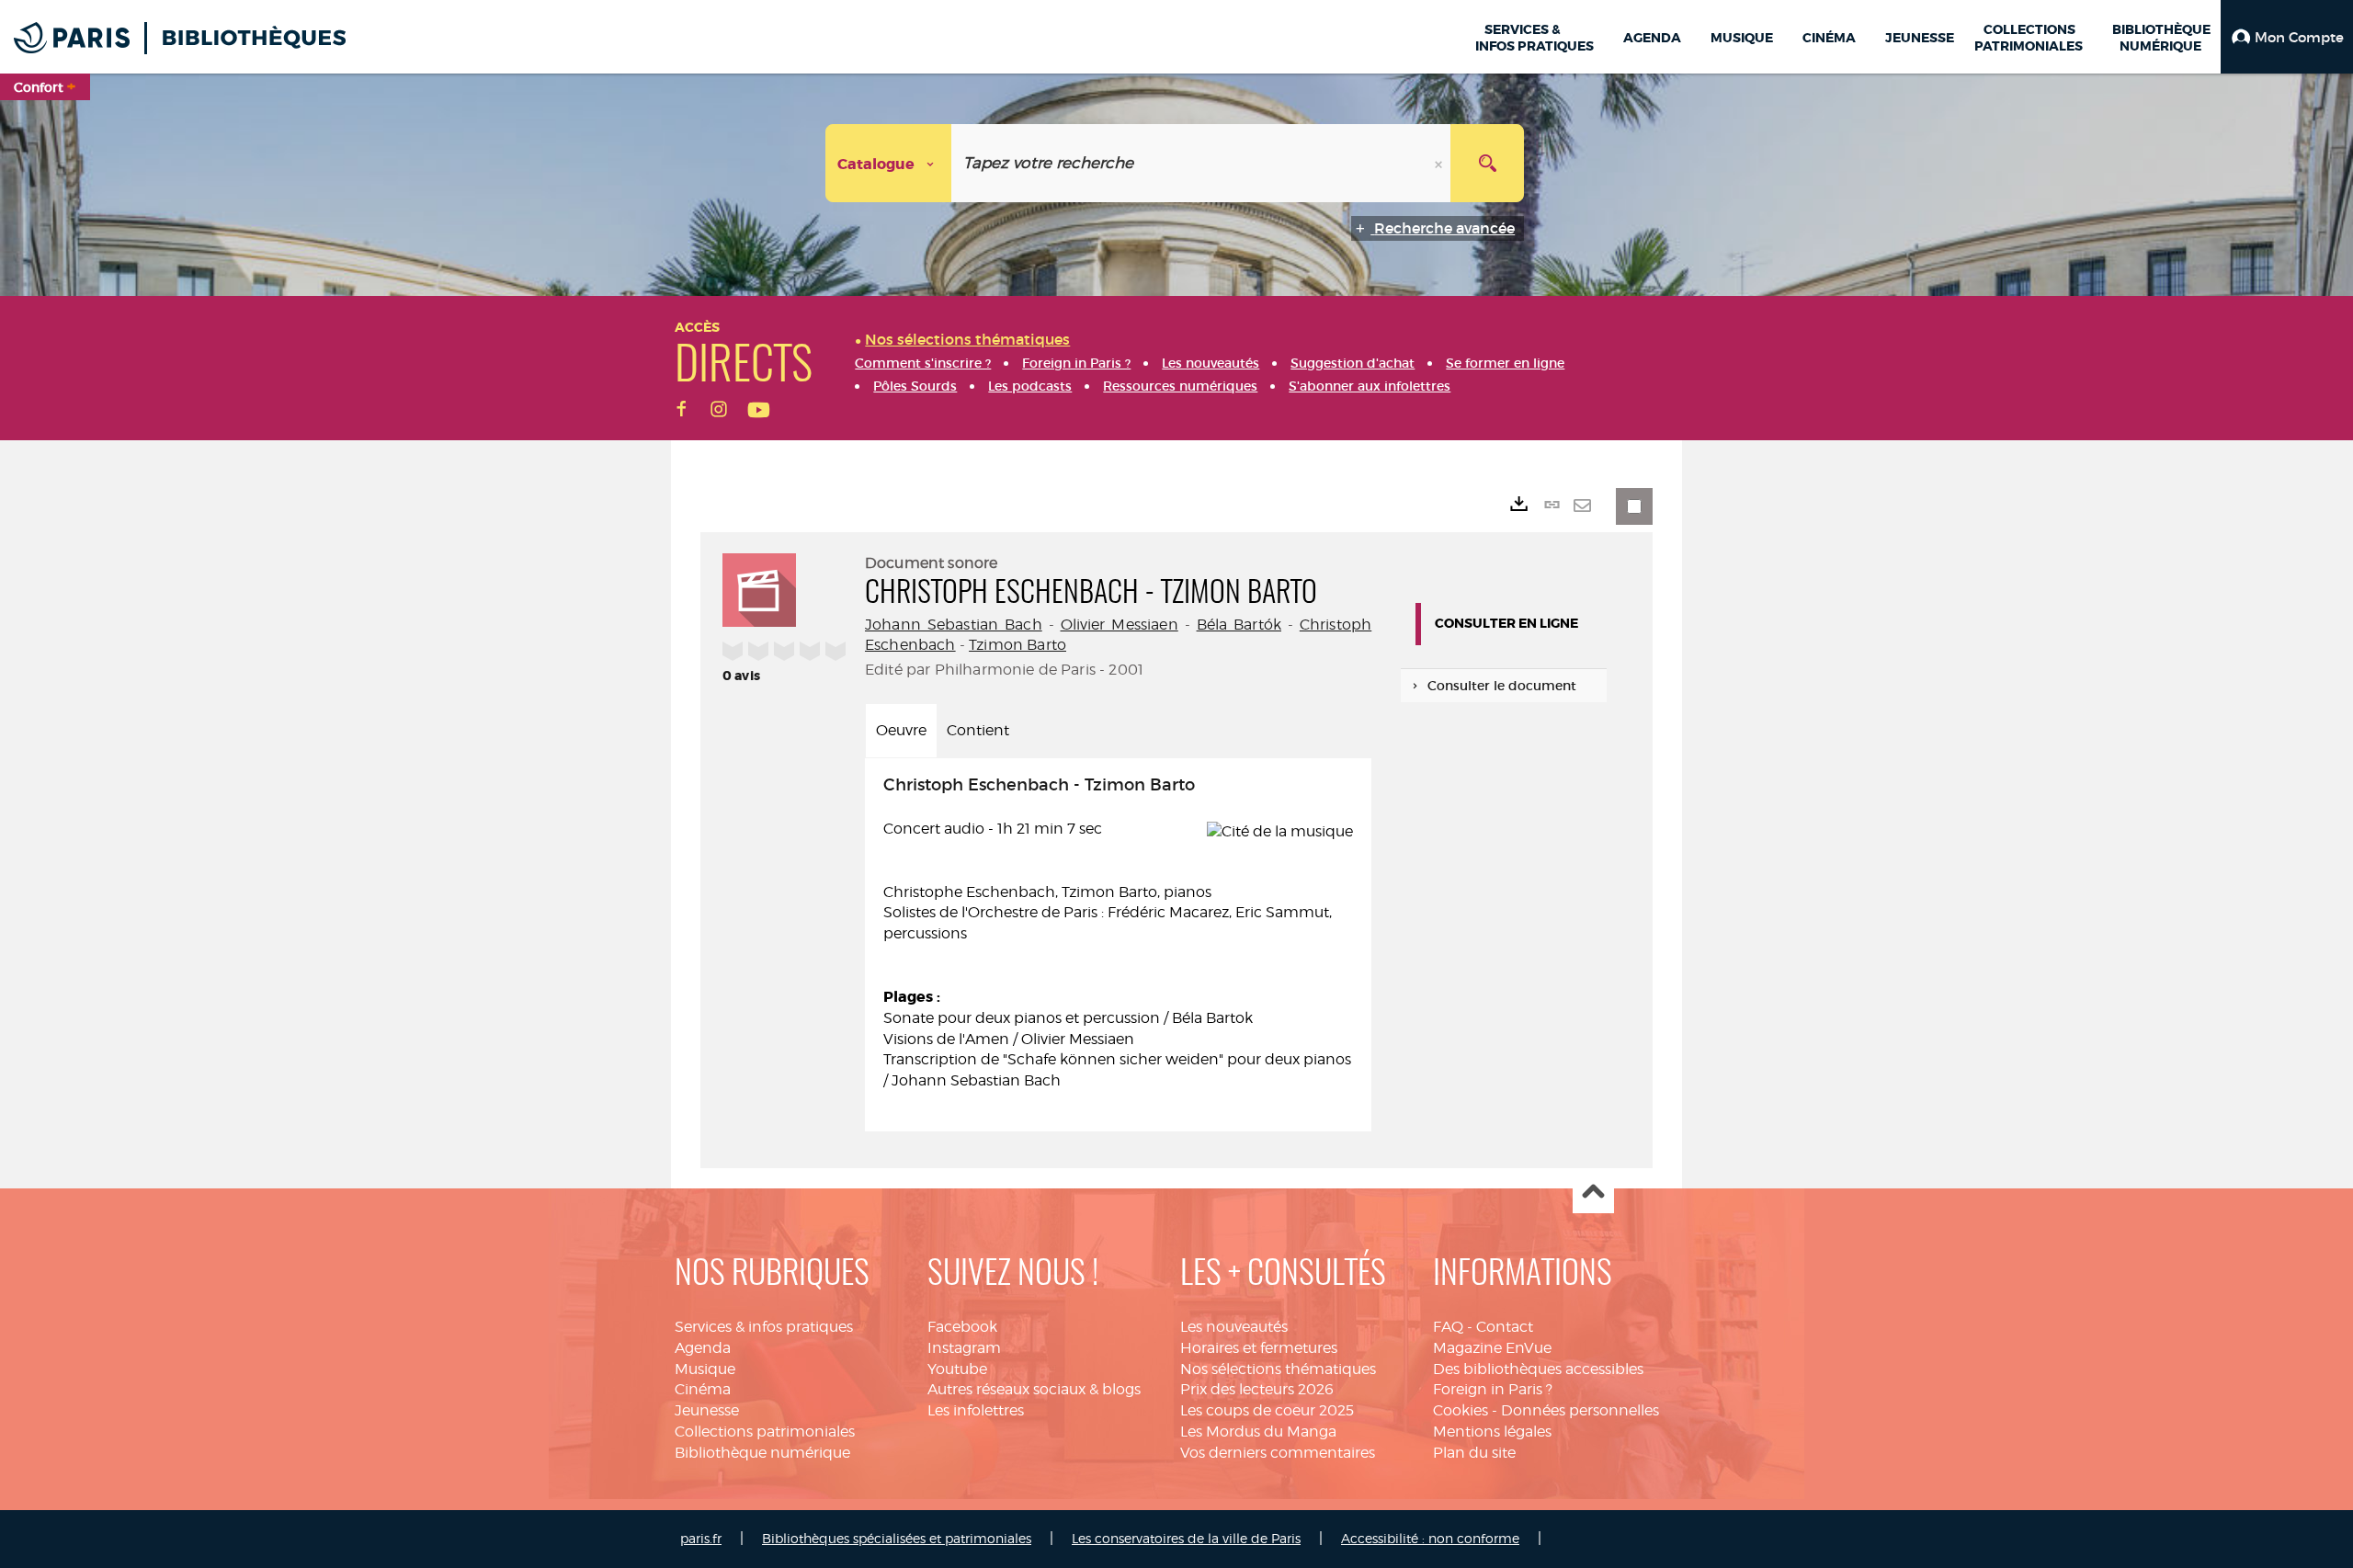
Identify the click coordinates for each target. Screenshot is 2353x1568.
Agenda (703, 1348)
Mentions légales (1492, 1432)
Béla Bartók (1239, 625)
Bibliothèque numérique (762, 1453)
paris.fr (701, 1538)
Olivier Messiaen (1120, 625)
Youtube (957, 1369)
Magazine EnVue (1492, 1348)
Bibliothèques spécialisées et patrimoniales (897, 1538)
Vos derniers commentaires (1278, 1453)
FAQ (1448, 1327)
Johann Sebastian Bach (954, 625)
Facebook (962, 1327)
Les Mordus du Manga (1258, 1432)
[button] (2287, 37)
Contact (1505, 1327)
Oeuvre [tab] (901, 730)
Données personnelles (1580, 1410)
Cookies (1461, 1410)
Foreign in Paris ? (1493, 1389)
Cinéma (703, 1389)
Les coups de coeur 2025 (1267, 1410)
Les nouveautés (1234, 1327)
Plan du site (1474, 1453)
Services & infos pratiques (764, 1327)
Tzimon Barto (1017, 645)
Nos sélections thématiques (1278, 1369)
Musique (705, 1369)
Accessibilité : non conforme (1430, 1538)
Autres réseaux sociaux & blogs (1034, 1389)
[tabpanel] (1118, 945)
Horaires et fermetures (1259, 1348)
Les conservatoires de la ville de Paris (1186, 1538)
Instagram (964, 1348)
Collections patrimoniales (765, 1432)
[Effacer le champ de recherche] (1440, 163)
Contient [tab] (978, 730)
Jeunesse (707, 1410)
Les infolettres (976, 1410)
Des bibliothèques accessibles (1538, 1369)
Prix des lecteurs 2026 (1257, 1389)
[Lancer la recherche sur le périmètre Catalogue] (1487, 163)
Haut (1593, 1193)
